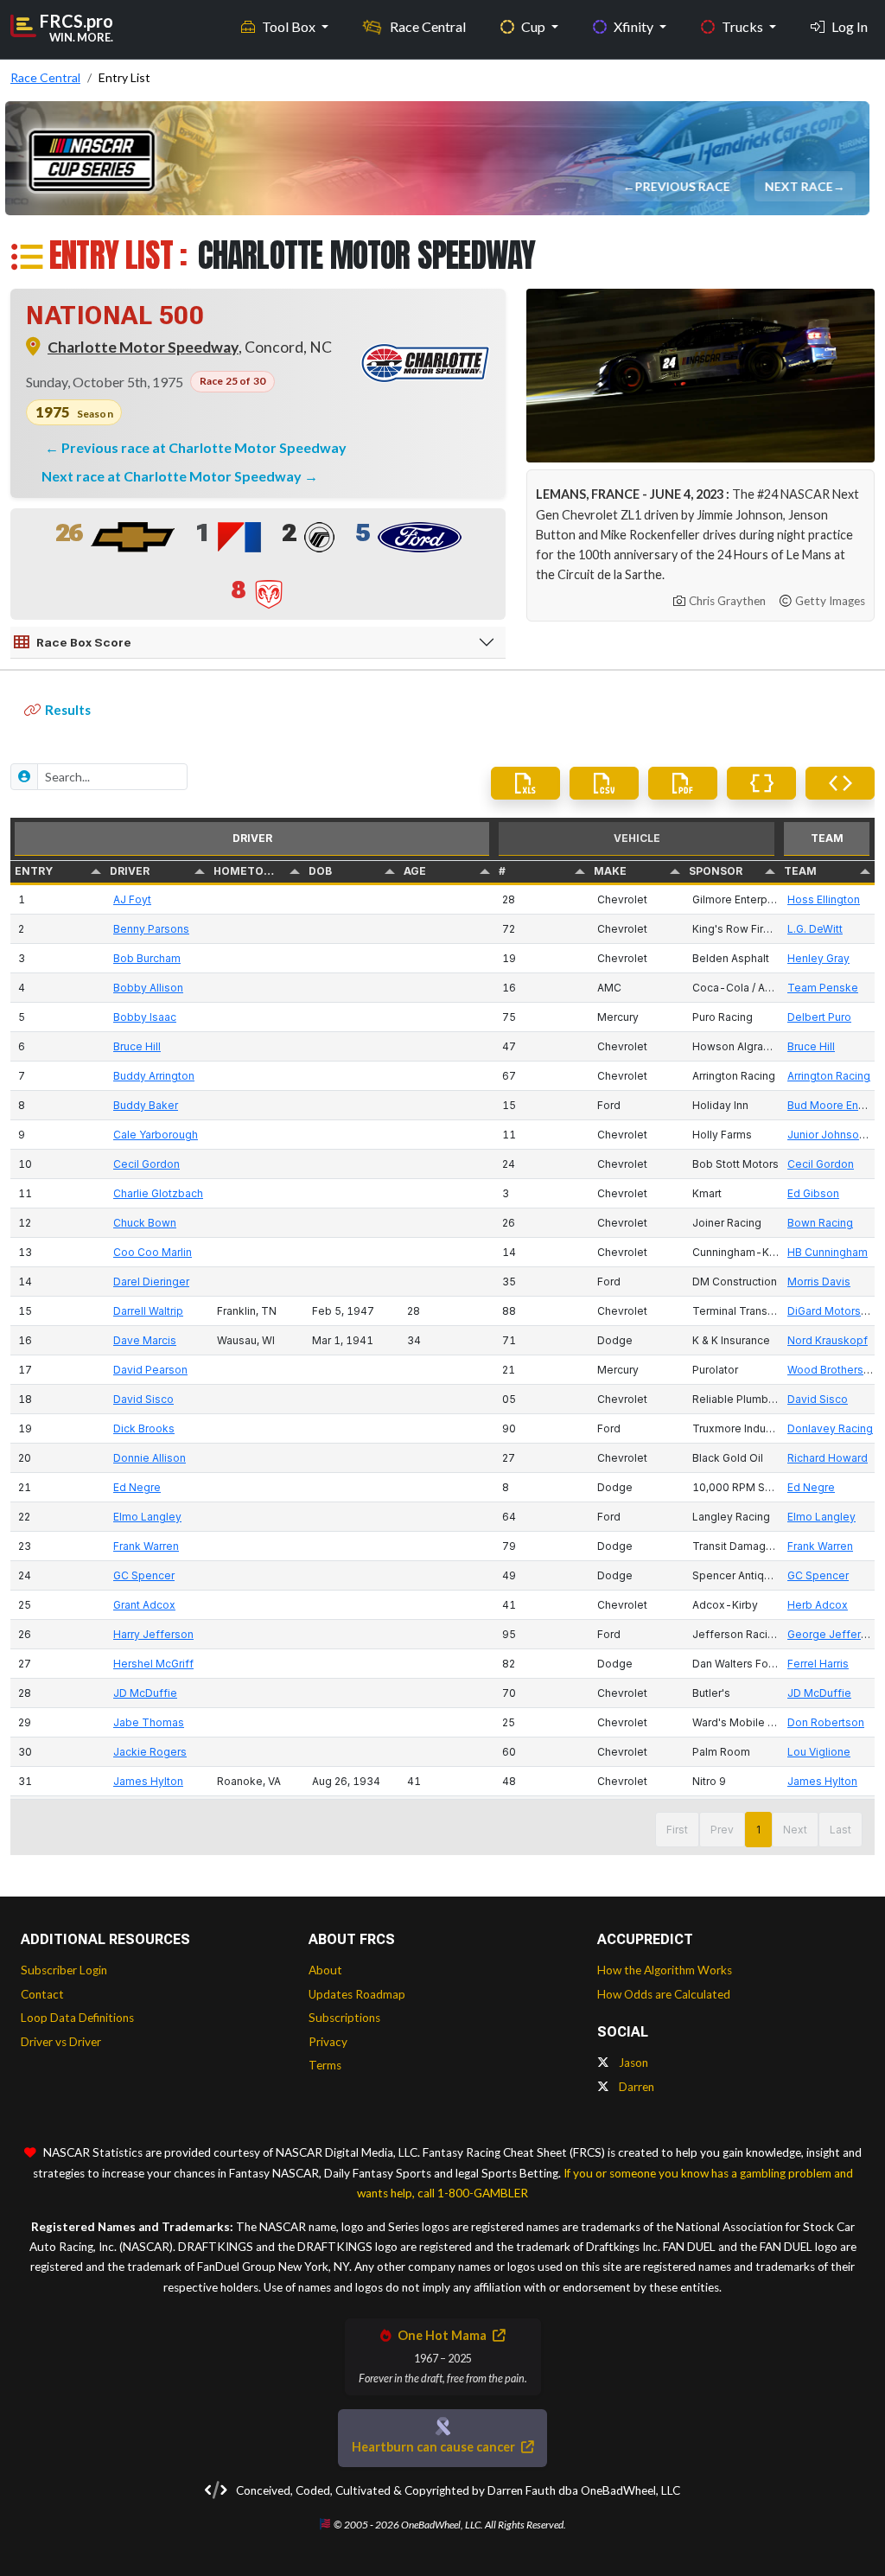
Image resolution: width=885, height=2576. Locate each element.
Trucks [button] (744, 26)
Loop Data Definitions (77, 2018)
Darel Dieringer (151, 1282)
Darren (635, 2087)
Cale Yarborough (156, 1135)
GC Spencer (144, 1575)
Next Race (799, 186)
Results (68, 710)
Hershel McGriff (153, 1664)
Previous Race (683, 186)
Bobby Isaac (145, 1017)
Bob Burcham (147, 958)
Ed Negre (137, 1487)
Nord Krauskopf (828, 1340)
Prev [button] (722, 1830)
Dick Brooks (144, 1428)
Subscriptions (344, 2018)
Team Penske (823, 988)
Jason (632, 2063)
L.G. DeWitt (815, 929)
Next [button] (795, 1830)
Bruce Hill (137, 1046)
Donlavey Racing (830, 1428)
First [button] (677, 1830)
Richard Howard (828, 1458)
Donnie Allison (150, 1458)
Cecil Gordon (146, 1164)
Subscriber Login (64, 1970)
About (325, 1970)
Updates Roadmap (357, 1994)
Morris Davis (819, 1282)
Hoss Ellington (824, 899)
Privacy (328, 2042)
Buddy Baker (146, 1105)
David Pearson (150, 1370)
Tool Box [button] (290, 26)
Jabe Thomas (149, 1722)
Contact (42, 1994)
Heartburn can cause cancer (435, 2447)
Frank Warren (146, 1546)
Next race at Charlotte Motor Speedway (173, 476)
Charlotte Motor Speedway (143, 347)
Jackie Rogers (150, 1752)
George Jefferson (834, 1634)
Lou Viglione (819, 1752)
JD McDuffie (145, 1693)
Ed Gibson (813, 1193)
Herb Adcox (818, 1605)
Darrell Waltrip (148, 1311)
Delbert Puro (819, 1017)
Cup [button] (535, 26)
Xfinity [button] (635, 26)
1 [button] (758, 1830)
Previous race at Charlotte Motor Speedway (204, 447)
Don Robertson (826, 1722)
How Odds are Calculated (664, 1994)
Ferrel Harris (818, 1664)
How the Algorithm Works (665, 1970)
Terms (325, 2065)
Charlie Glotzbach (158, 1193)
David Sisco (143, 1399)
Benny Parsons (151, 929)
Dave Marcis (145, 1340)
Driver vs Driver (61, 2042)
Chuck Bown (145, 1223)
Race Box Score (84, 642)
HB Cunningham (828, 1252)
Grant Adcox (144, 1605)
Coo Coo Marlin (153, 1252)
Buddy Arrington (154, 1076)
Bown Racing (820, 1223)
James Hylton (148, 1781)
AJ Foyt (132, 899)
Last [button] (840, 1830)
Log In (850, 26)
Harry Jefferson (153, 1634)
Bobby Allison (148, 988)
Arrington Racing (829, 1076)
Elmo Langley (147, 1517)
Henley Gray (818, 958)
